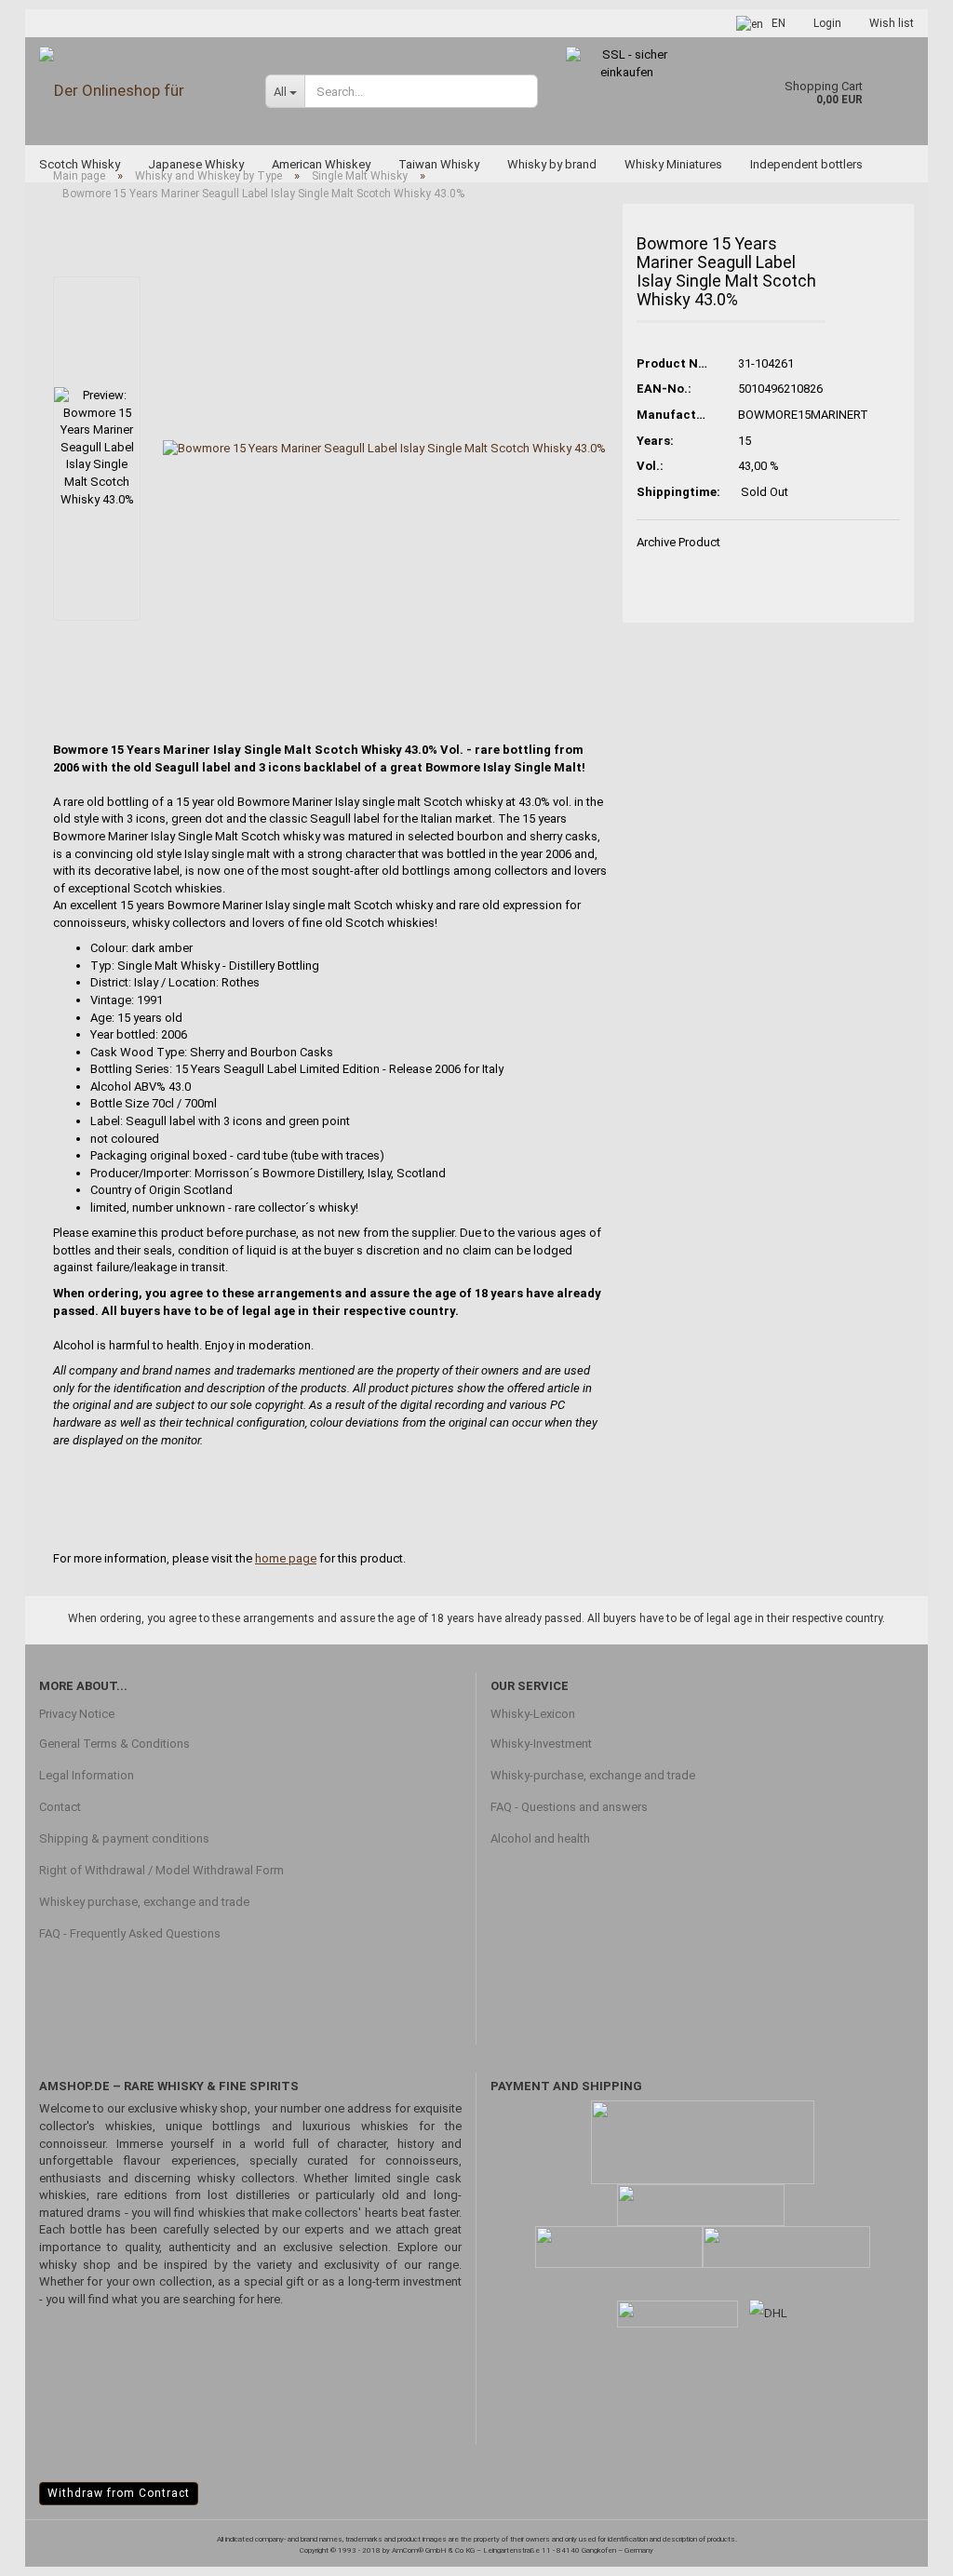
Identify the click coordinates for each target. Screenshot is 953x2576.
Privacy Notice (77, 1714)
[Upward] (902, 2548)
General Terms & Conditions (114, 1744)
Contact (60, 1807)
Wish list (892, 23)
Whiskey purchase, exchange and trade (144, 1902)
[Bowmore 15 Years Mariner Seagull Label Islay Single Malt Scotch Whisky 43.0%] (384, 448)
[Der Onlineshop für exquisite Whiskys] (138, 91)
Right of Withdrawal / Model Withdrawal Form (161, 1870)
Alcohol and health (540, 1838)
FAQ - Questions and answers (569, 1807)
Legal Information (87, 1775)
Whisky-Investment (541, 1744)
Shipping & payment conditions (124, 1838)
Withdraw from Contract (119, 2493)
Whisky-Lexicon (533, 1714)
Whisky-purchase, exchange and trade (593, 1775)
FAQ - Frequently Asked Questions (130, 1933)
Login (827, 23)
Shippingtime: (673, 492)
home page (286, 1558)
